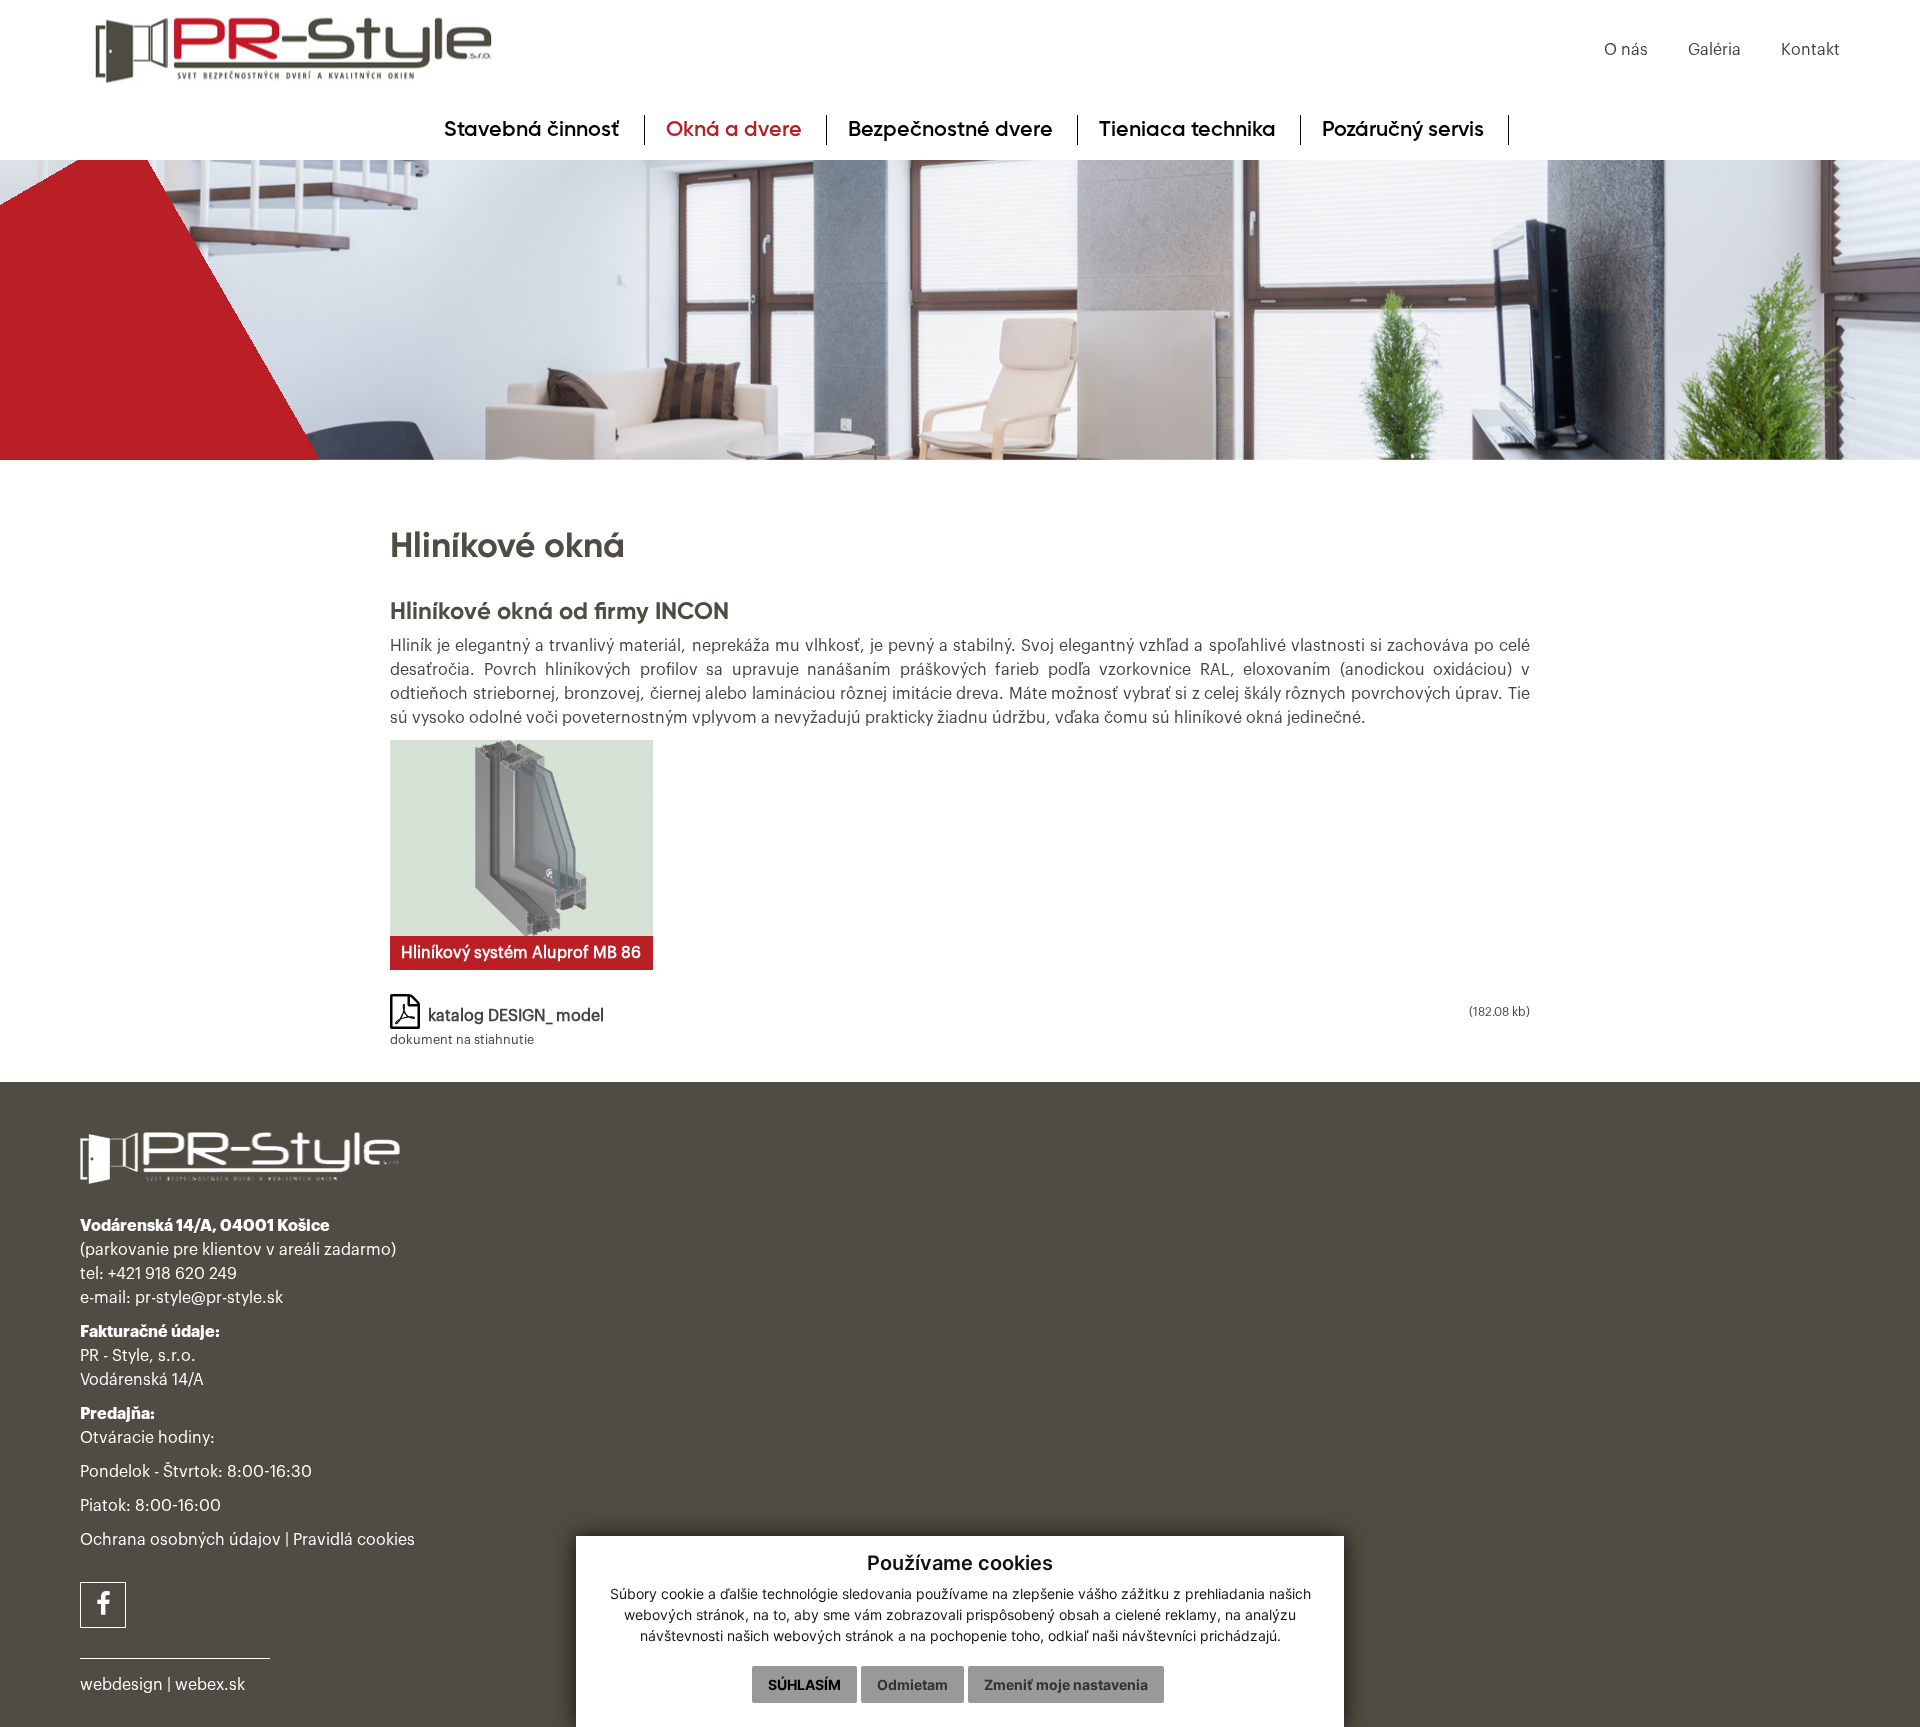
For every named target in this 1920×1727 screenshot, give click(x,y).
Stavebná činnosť (532, 130)
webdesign (121, 1685)
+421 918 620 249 (172, 1274)
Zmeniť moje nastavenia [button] (1066, 1684)
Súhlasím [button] (804, 1684)
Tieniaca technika (1187, 130)
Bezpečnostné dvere (950, 130)
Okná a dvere (734, 130)
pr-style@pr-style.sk (209, 1298)
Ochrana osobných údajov (180, 1540)
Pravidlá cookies (354, 1540)
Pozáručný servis (1403, 130)
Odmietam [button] (912, 1684)
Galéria (1714, 50)
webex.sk (210, 1685)
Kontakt (1810, 50)
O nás (1626, 50)
